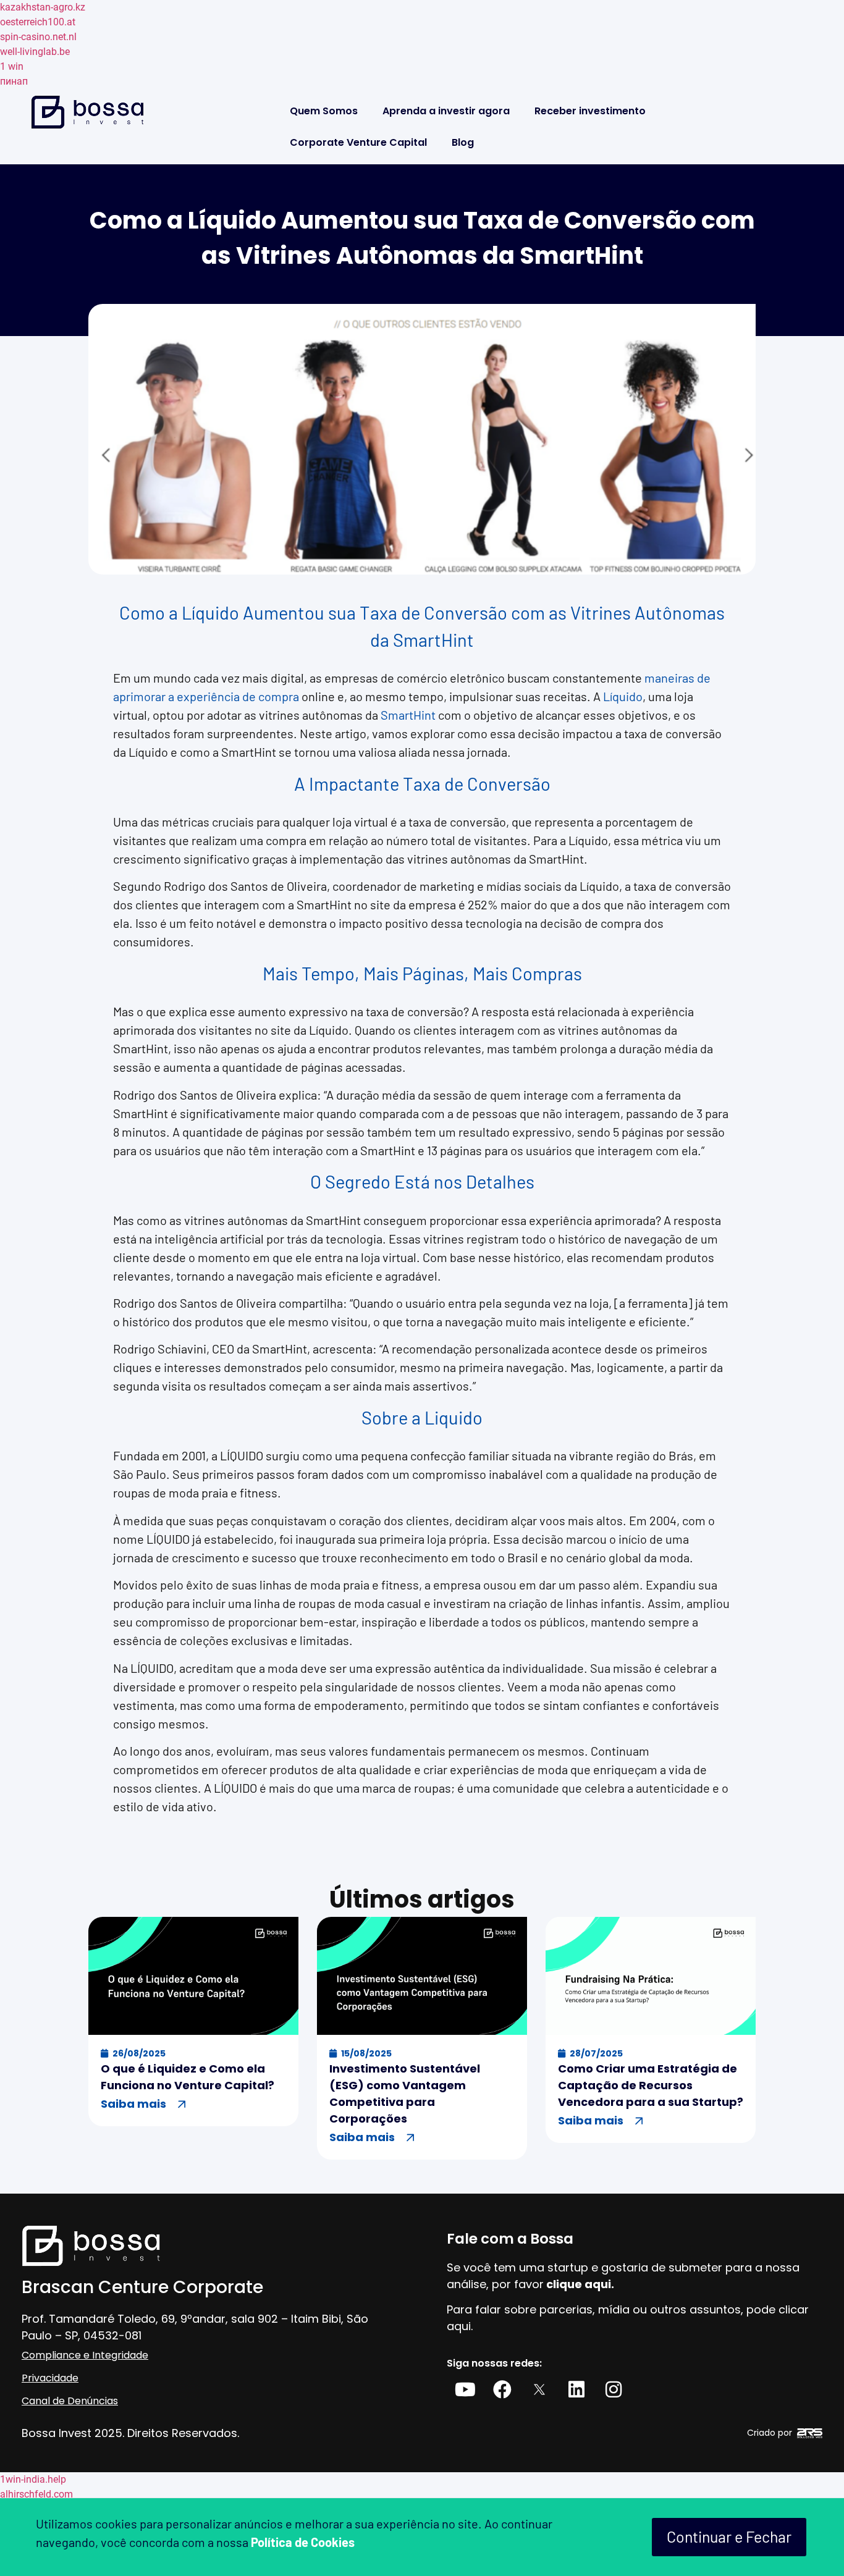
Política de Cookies (303, 2542)
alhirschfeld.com (36, 2494)
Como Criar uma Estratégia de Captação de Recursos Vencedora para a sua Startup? (651, 2085)
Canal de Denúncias (70, 2401)
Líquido (623, 696)
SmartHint (408, 715)
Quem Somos (324, 111)
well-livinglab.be (35, 52)
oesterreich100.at (38, 22)
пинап (14, 81)
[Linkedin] (576, 2389)
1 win (12, 66)
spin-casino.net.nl (38, 37)
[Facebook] (502, 2389)
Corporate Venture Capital (358, 142)
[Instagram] (614, 2389)
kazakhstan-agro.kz (43, 7)
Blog (463, 142)
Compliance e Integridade (85, 2355)
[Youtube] (465, 2389)
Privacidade (50, 2378)
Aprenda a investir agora (446, 111)
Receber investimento (590, 111)
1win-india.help (33, 2479)
